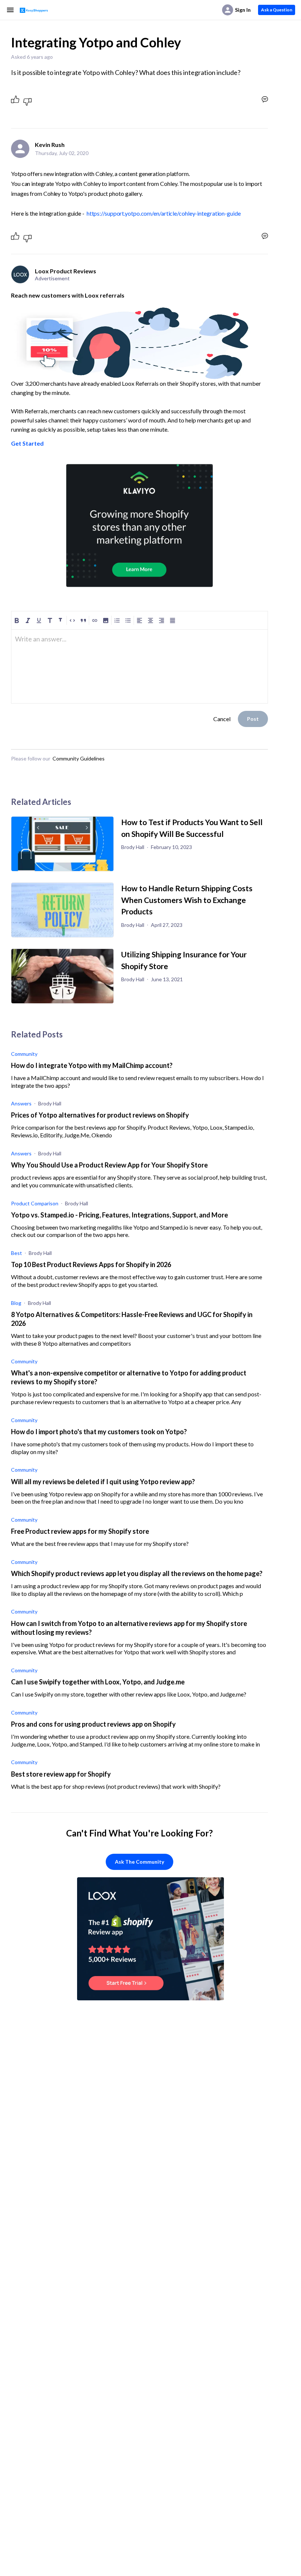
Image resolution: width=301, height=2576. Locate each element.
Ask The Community (139, 1862)
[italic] (28, 620)
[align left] (139, 620)
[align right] (162, 620)
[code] (72, 620)
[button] (106, 620)
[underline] (39, 620)
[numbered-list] (117, 620)
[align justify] (173, 620)
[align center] (150, 620)
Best (17, 1253)
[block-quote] (83, 620)
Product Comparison (35, 1203)
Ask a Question (277, 10)
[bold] (17, 620)
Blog (16, 1303)
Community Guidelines (79, 758)
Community (24, 1054)
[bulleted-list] (128, 620)
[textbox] (139, 642)
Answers (21, 1103)
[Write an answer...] (265, 99)
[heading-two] (61, 620)
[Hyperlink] (95, 620)
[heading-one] (50, 620)
